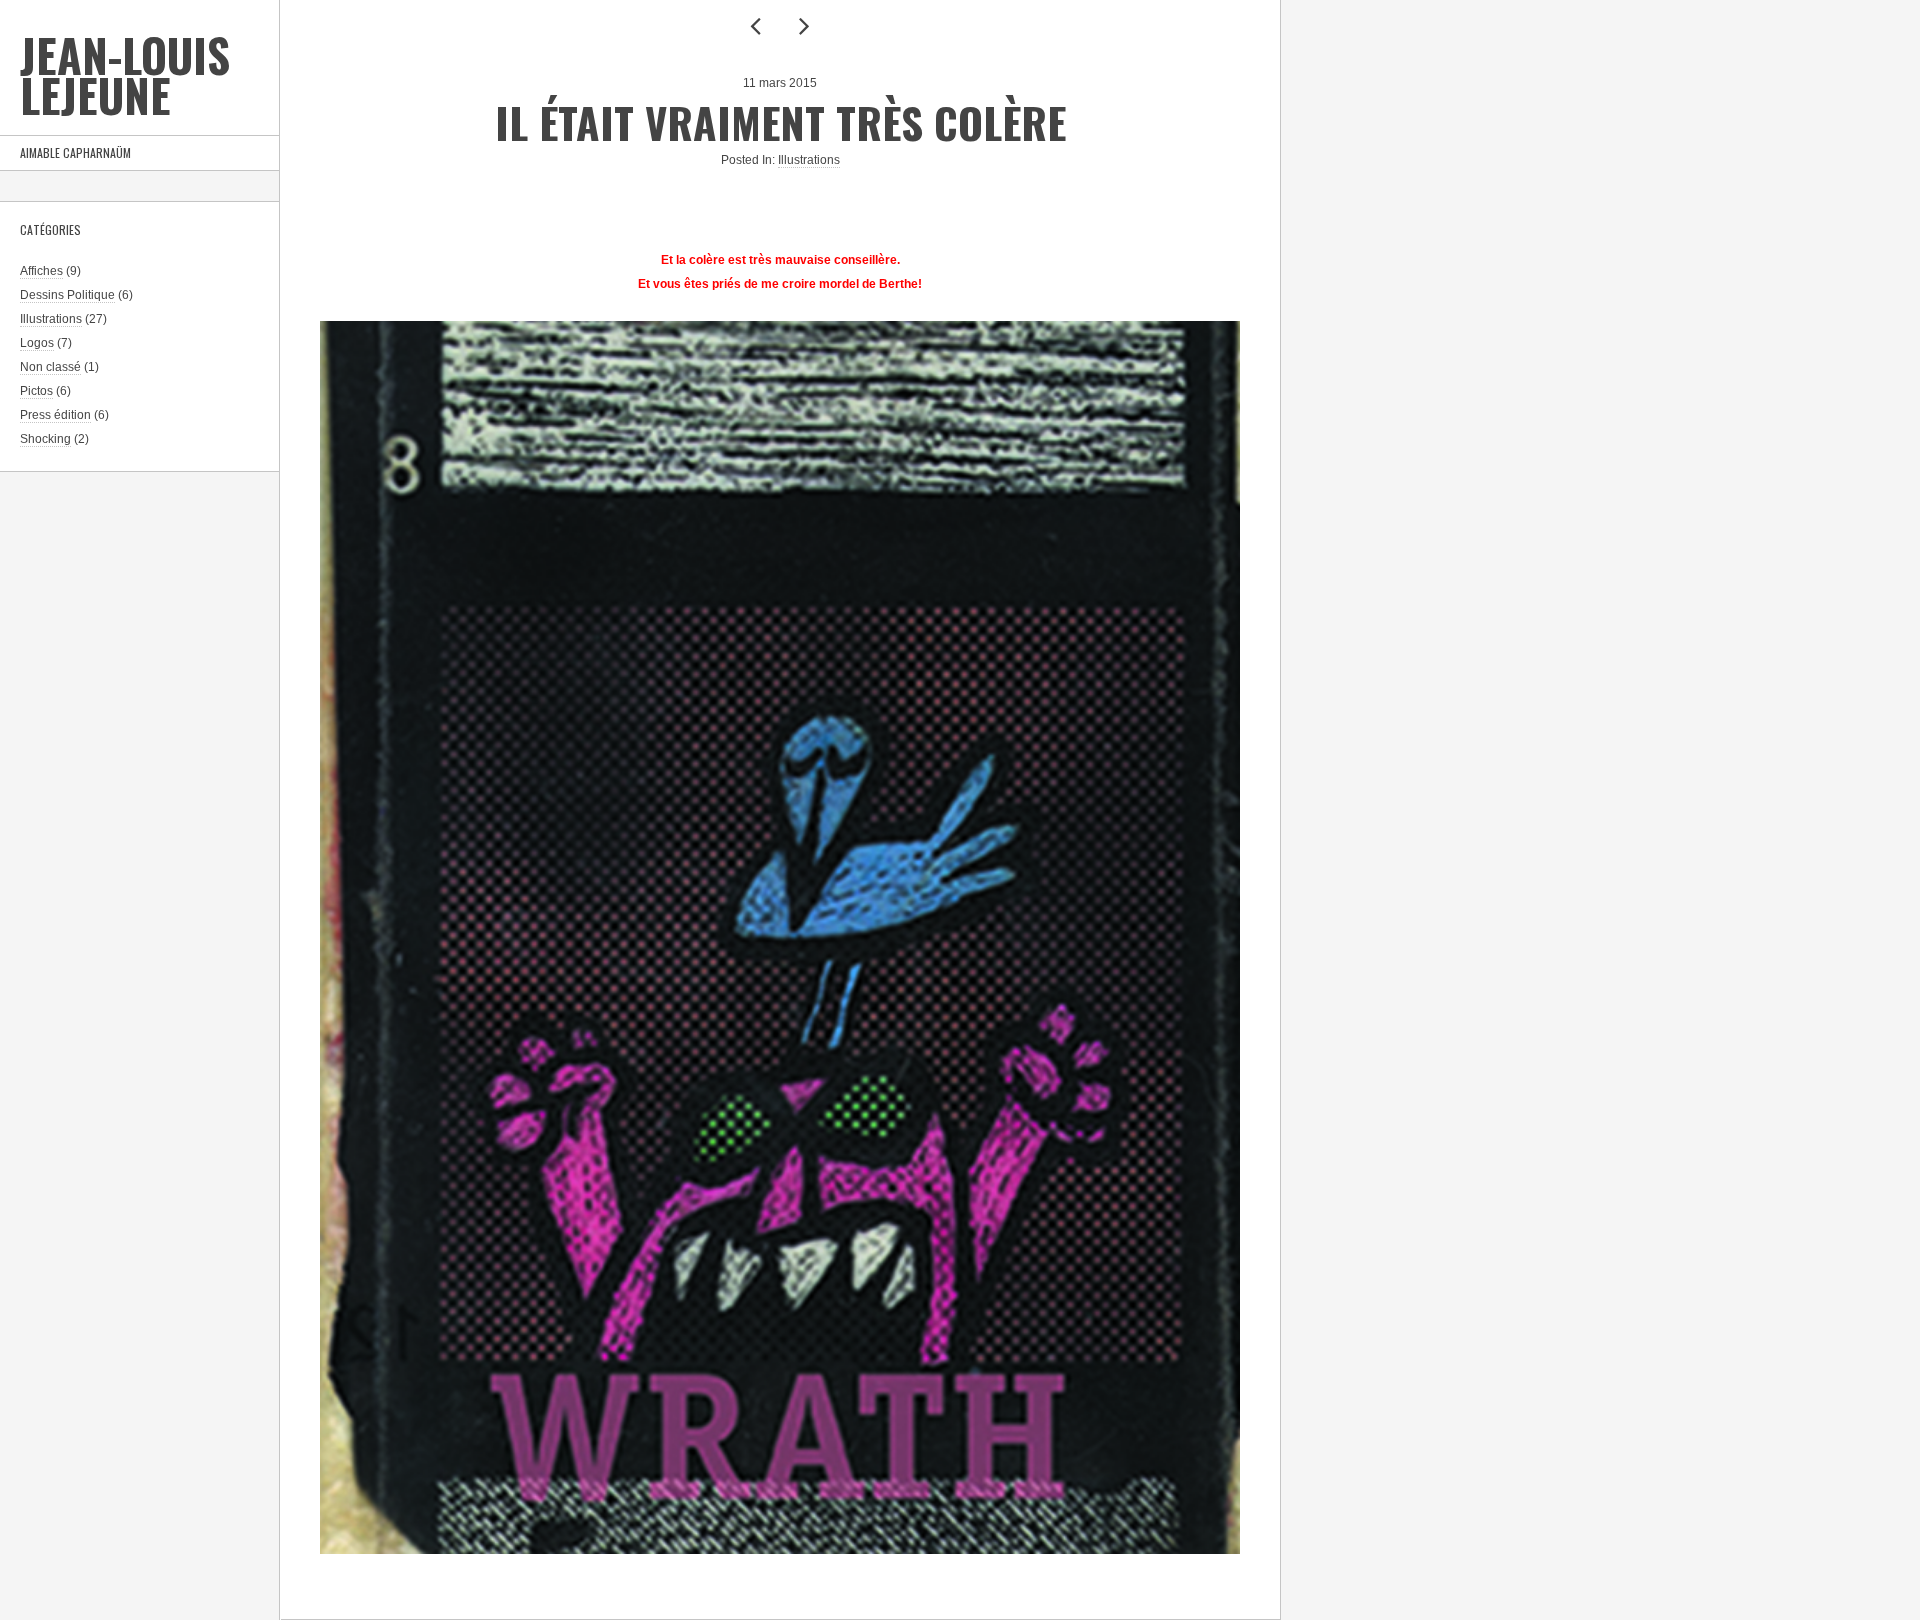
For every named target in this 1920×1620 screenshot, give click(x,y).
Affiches (41, 271)
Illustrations (51, 319)
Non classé (50, 367)
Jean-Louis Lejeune (125, 74)
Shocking (45, 439)
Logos (37, 343)
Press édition (55, 415)
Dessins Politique (67, 295)
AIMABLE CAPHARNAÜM (75, 152)
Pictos (36, 391)
